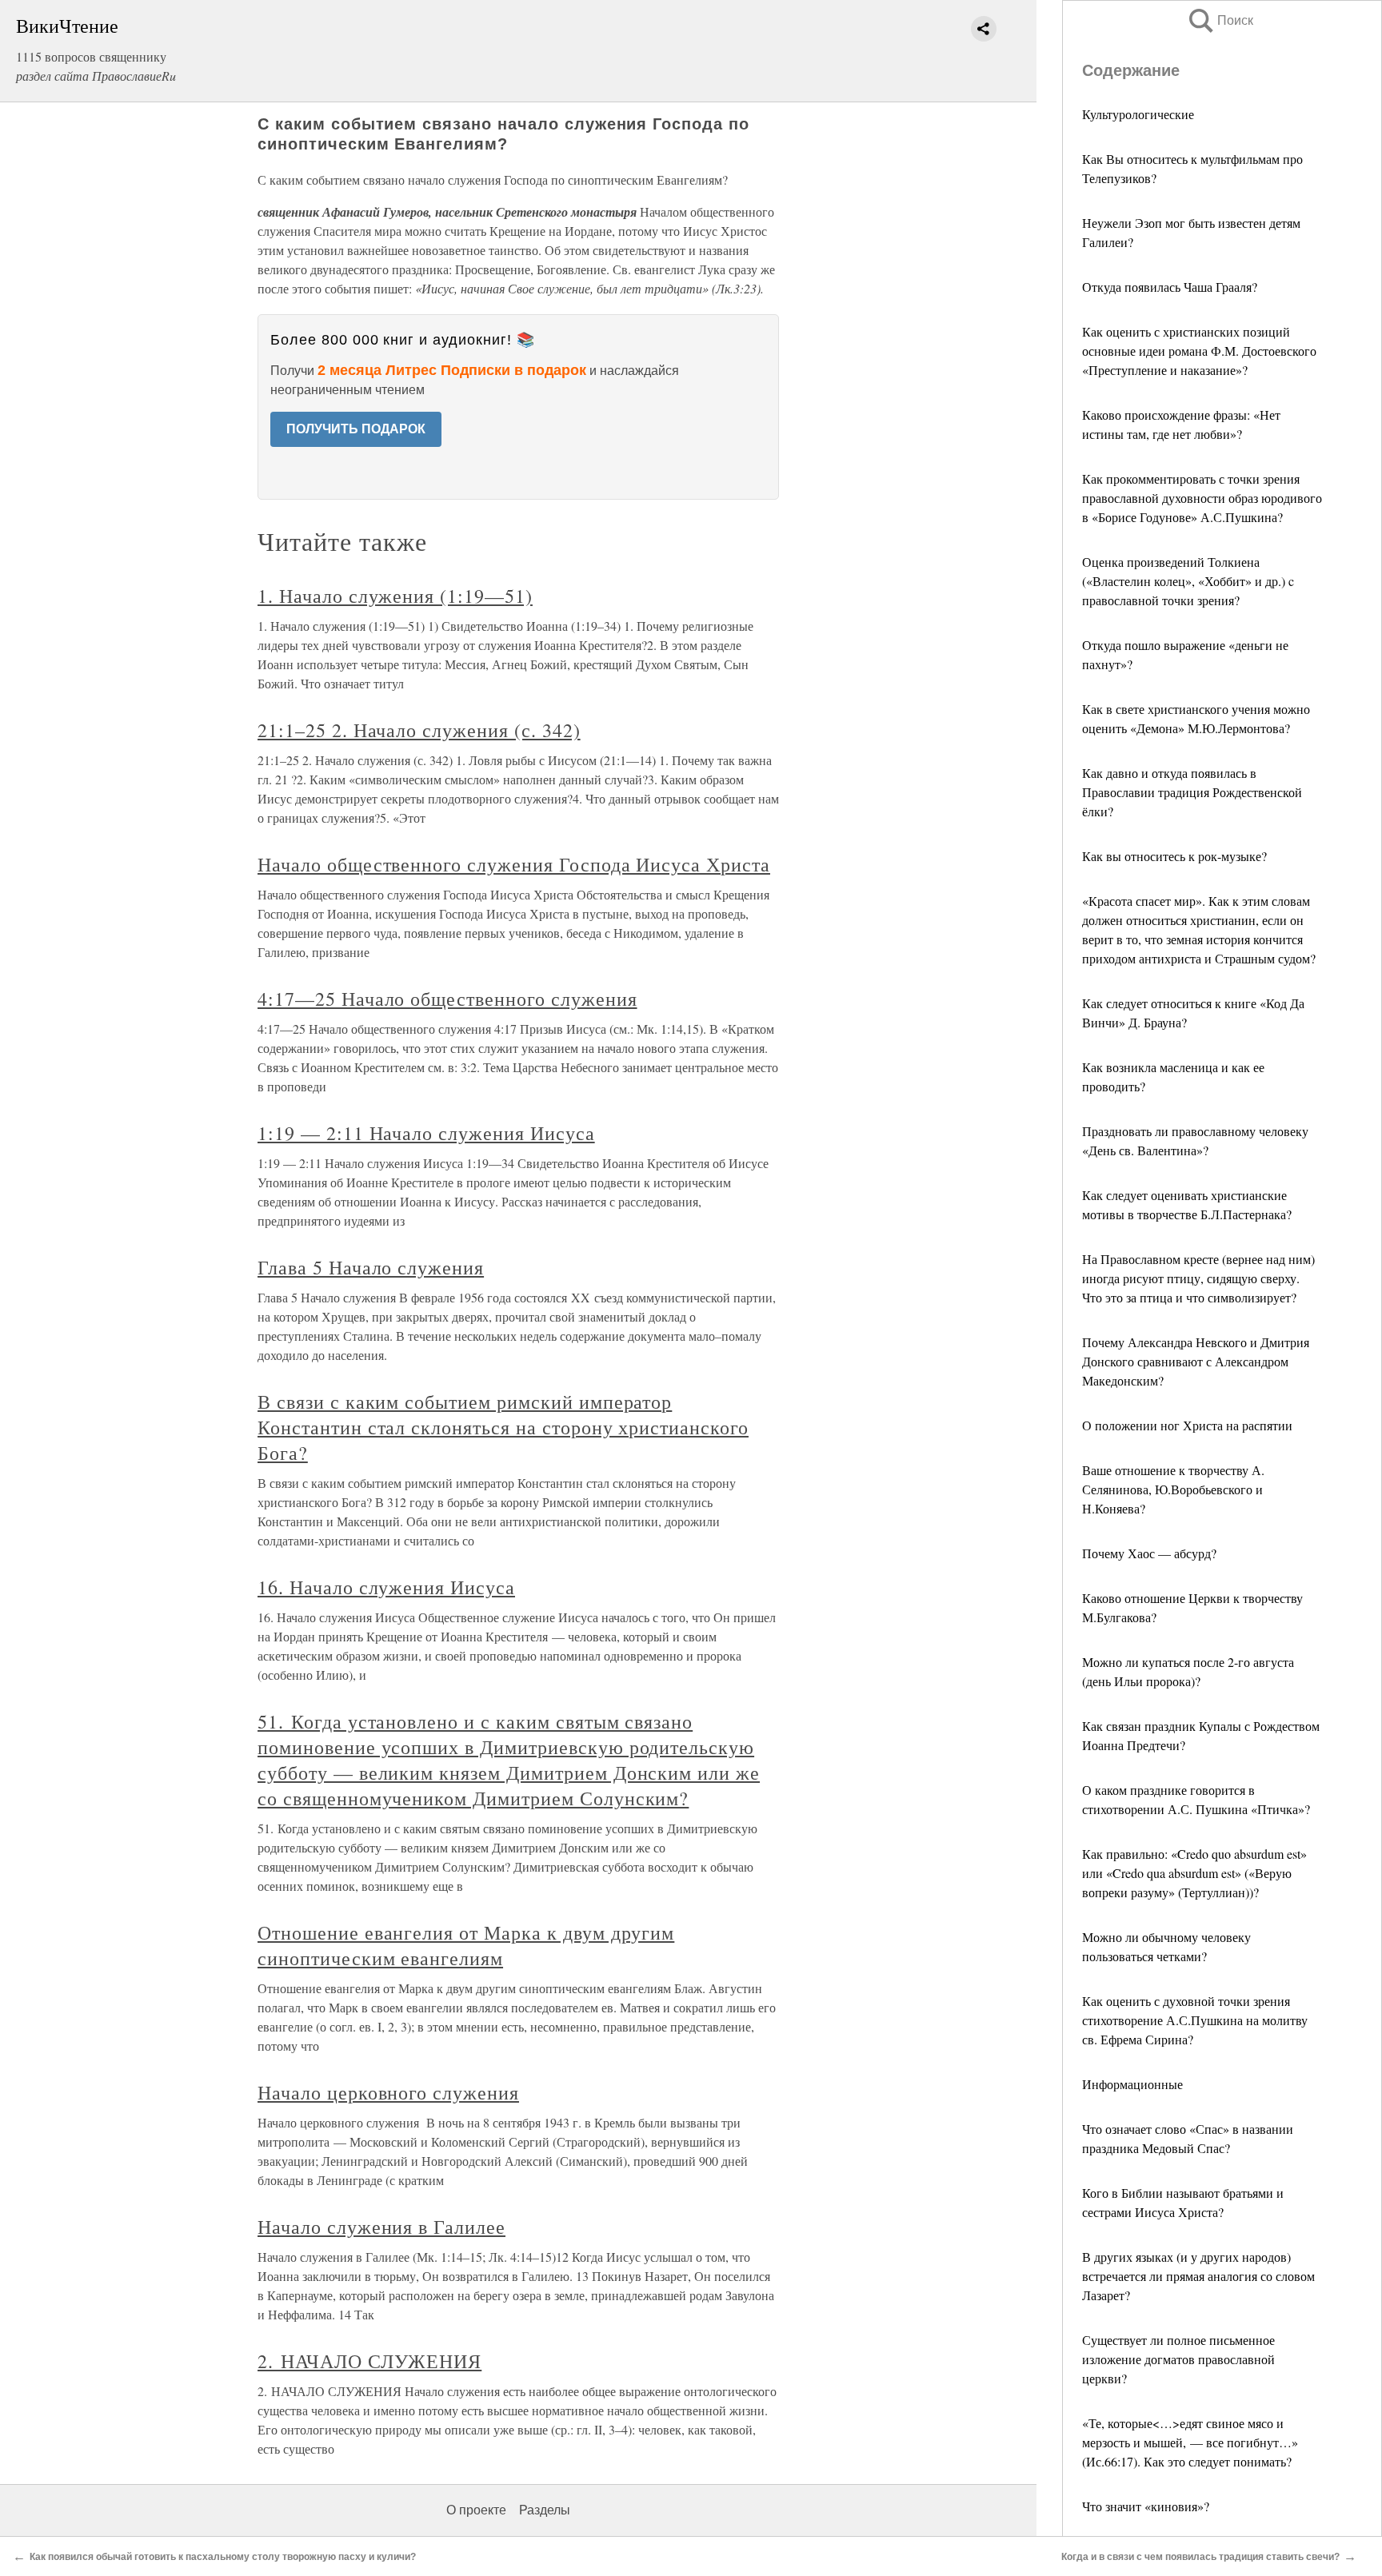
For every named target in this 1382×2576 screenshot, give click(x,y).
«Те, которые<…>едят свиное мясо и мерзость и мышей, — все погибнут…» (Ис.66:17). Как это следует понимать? (1190, 2442)
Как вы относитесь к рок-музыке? (1174, 856)
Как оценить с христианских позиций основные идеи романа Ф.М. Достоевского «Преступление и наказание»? (1199, 351)
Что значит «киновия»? (1146, 2506)
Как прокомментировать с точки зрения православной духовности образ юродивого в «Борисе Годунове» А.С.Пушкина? (1202, 498)
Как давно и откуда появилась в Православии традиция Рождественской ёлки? (1192, 792)
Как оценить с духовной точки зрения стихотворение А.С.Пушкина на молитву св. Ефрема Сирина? (1195, 2020)
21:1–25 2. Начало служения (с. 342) (419, 730)
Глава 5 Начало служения (371, 1267)
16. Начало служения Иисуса (386, 1587)
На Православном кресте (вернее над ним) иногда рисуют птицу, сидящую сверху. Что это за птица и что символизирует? (1198, 1278)
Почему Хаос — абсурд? (1149, 1553)
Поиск (1220, 20)
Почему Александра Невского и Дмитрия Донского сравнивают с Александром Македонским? (1196, 1361)
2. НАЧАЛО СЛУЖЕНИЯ (369, 2361)
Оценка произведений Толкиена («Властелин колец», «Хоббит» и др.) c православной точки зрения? (1188, 581)
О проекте (476, 2510)
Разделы (545, 2510)
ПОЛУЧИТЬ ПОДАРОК (356, 429)
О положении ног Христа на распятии (1187, 1425)
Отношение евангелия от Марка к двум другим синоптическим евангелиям (466, 1945)
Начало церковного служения (388, 2092)
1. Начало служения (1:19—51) (395, 596)
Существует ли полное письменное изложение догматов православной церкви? (1178, 2359)
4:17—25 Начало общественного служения (447, 999)
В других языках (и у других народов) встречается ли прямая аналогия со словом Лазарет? (1198, 2276)
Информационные (1132, 2084)
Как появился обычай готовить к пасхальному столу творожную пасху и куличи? (223, 2557)
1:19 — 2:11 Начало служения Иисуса (426, 1133)
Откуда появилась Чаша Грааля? (1170, 287)
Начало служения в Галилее (381, 2227)
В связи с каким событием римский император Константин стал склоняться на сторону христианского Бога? (503, 1427)
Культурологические (1138, 114)
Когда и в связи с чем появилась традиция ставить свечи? (1200, 2557)
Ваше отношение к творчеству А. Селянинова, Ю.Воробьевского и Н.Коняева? (1173, 1489)
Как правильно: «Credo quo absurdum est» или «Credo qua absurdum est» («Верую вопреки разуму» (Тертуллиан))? (1194, 1873)
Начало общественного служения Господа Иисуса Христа (514, 864)
